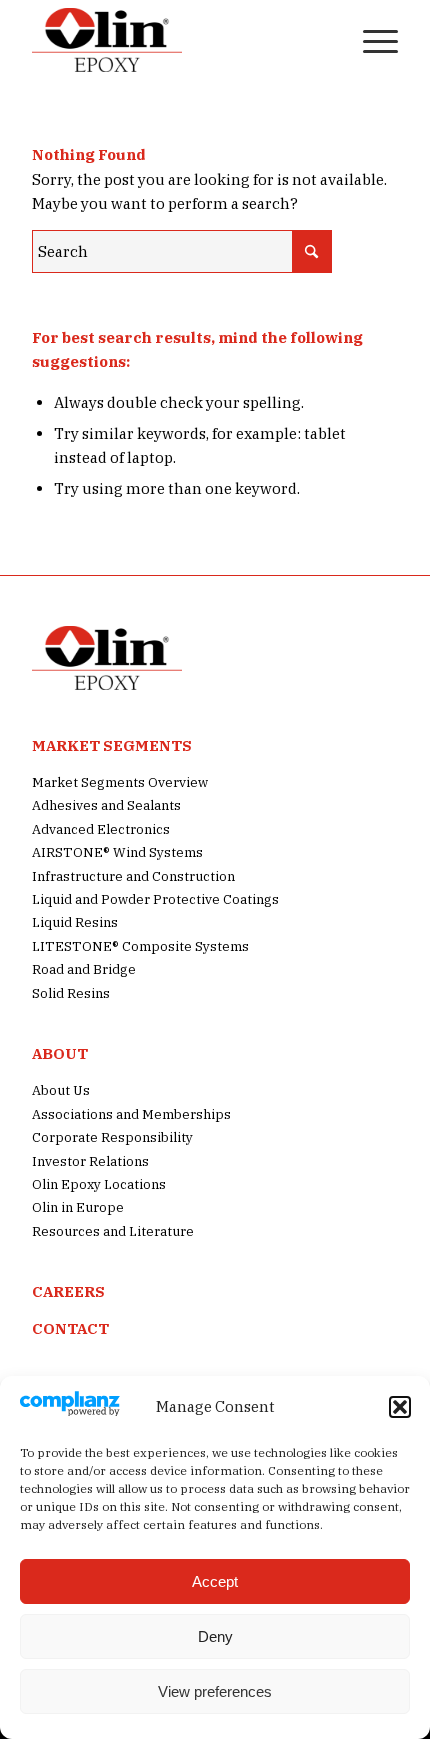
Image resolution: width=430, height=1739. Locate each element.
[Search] (323, 40)
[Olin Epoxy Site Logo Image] (178, 40)
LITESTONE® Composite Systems (140, 946)
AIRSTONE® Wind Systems (117, 852)
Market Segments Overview (120, 782)
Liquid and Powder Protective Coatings (155, 899)
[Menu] (370, 40)
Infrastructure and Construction (133, 876)
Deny (215, 1636)
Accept (215, 1581)
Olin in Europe (78, 1207)
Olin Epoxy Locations (99, 1184)
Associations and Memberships (131, 1114)
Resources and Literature (113, 1231)
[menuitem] (323, 40)
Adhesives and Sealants (106, 805)
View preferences (215, 1691)
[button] (400, 1407)
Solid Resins (71, 993)
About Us (61, 1090)
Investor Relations (90, 1161)
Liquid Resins (75, 922)
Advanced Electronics (101, 829)
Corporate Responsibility (112, 1137)
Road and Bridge (84, 969)
